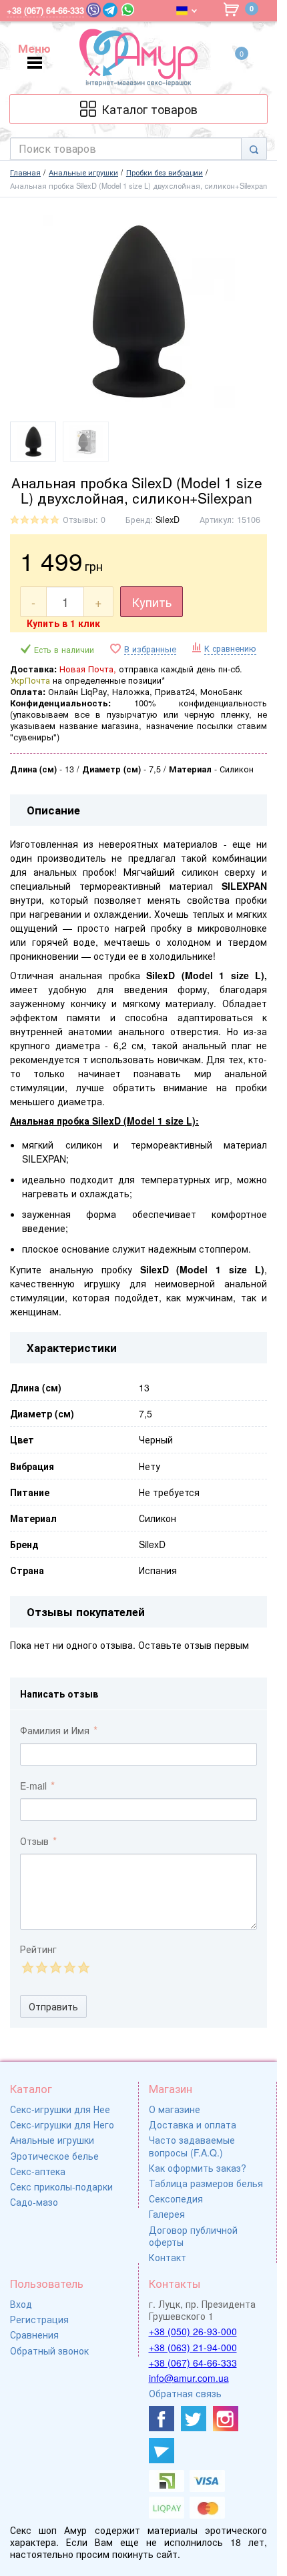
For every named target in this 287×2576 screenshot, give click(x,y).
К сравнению (230, 648)
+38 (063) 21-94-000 (193, 2347)
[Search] (254, 149)
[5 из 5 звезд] (83, 1967)
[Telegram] (110, 10)
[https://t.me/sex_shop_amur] (162, 2451)
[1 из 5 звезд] (27, 1967)
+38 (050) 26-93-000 (193, 2331)
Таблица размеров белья (206, 2183)
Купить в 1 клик (63, 623)
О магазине (175, 2109)
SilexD (168, 520)
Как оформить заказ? (198, 2168)
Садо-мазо (34, 2202)
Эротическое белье (54, 2156)
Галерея (167, 2214)
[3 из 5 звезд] (55, 1967)
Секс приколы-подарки (61, 2186)
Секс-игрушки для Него (62, 2124)
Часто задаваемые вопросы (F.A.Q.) (192, 2146)
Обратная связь (185, 2393)
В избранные (150, 649)
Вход (21, 2304)
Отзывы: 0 (84, 520)
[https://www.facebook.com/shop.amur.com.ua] (162, 2419)
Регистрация (39, 2319)
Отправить (53, 2006)
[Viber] (93, 10)
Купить (152, 602)
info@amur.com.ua (189, 2378)
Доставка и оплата (193, 2124)
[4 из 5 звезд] (69, 1967)
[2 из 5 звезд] (41, 1967)
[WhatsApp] (128, 10)
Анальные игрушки (52, 2140)
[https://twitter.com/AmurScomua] (194, 2419)
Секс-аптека (38, 2171)
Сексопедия (176, 2198)
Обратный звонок (49, 2351)
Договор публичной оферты (193, 2236)
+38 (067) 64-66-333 (193, 2363)
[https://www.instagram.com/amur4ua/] (226, 2419)
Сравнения (34, 2335)
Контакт (168, 2257)
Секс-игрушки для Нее (60, 2109)
